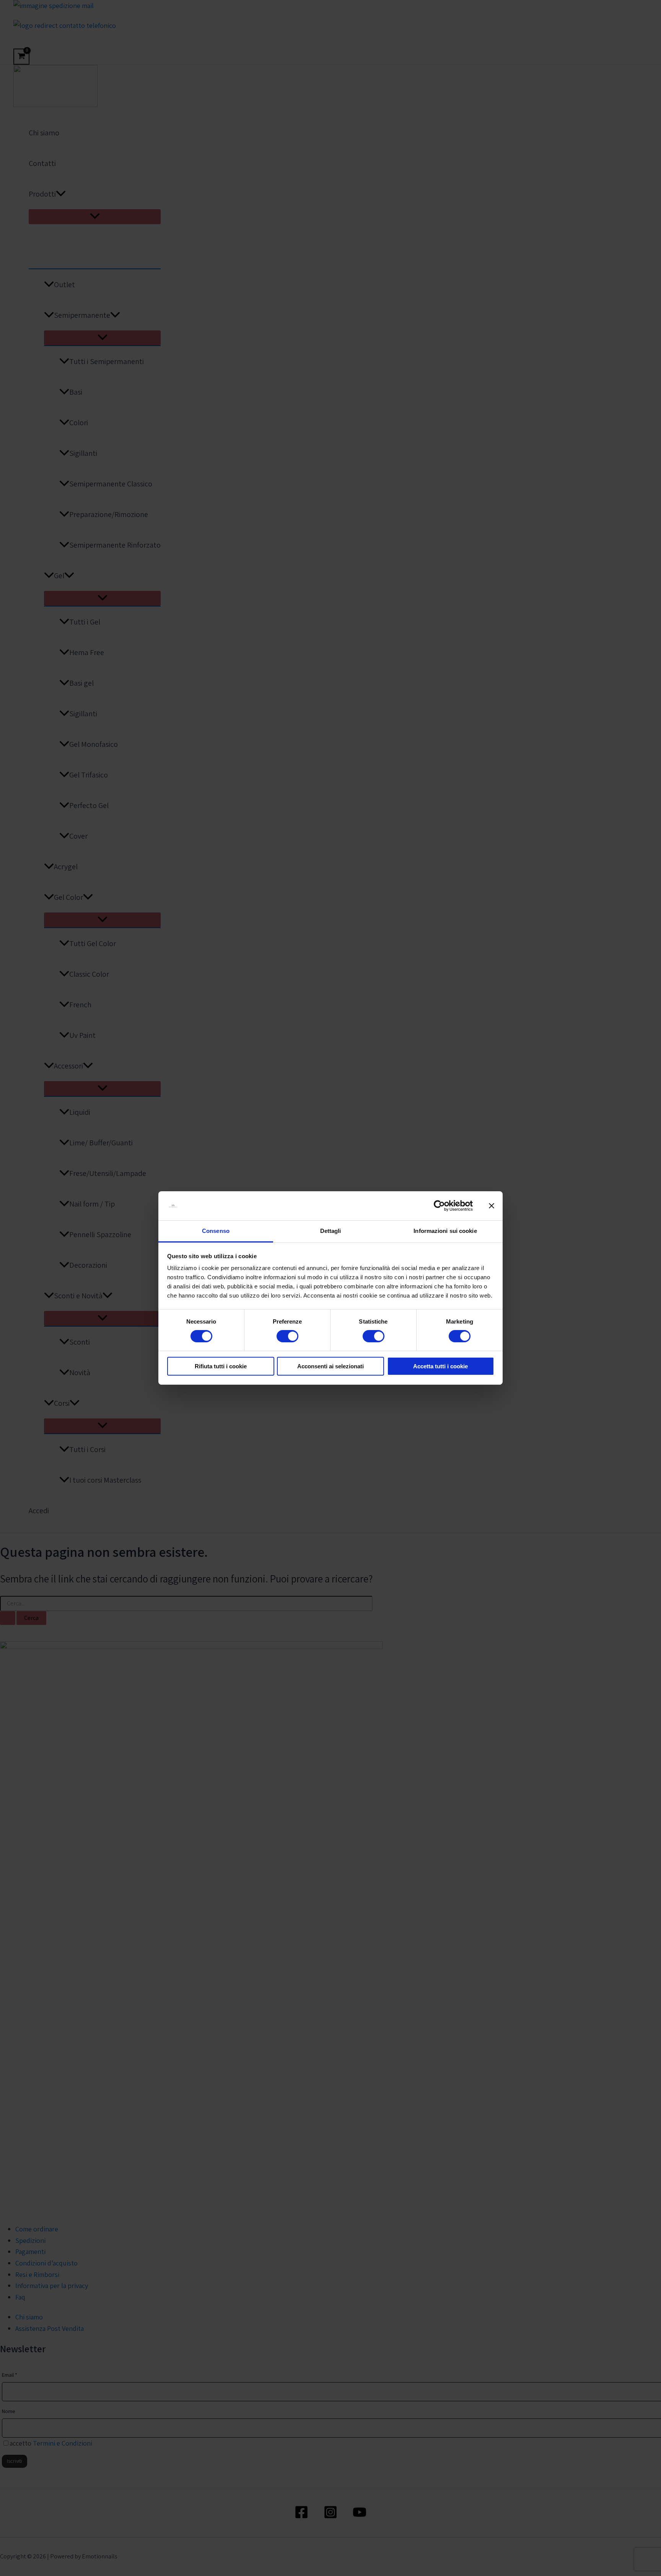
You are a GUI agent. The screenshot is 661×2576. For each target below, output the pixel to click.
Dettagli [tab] (331, 1231)
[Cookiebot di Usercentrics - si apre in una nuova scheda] (439, 1206)
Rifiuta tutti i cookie (221, 1367)
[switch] (287, 1336)
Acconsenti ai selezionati (330, 1367)
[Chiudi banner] (492, 1206)
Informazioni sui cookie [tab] (445, 1231)
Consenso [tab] (216, 1231)
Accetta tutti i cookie (440, 1367)
